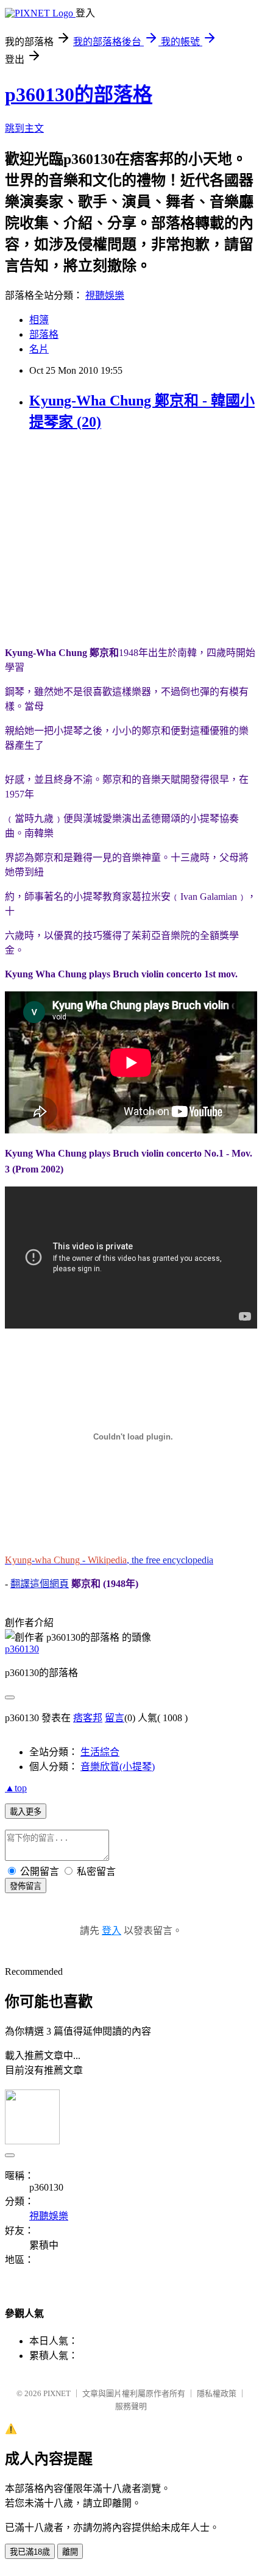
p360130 (22, 1649)
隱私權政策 (217, 2393)
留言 (115, 1718)
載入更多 (26, 1812)
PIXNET (57, 2393)
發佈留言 (26, 1886)
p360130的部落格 (79, 95)
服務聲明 (131, 2406)
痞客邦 (88, 1718)
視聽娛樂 (105, 295)
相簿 (39, 320)
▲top (16, 1788)
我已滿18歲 (30, 2552)
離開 (70, 2552)
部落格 (44, 334)
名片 (39, 349)
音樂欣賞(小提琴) (118, 1767)
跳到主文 (24, 128)
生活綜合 (100, 1752)
